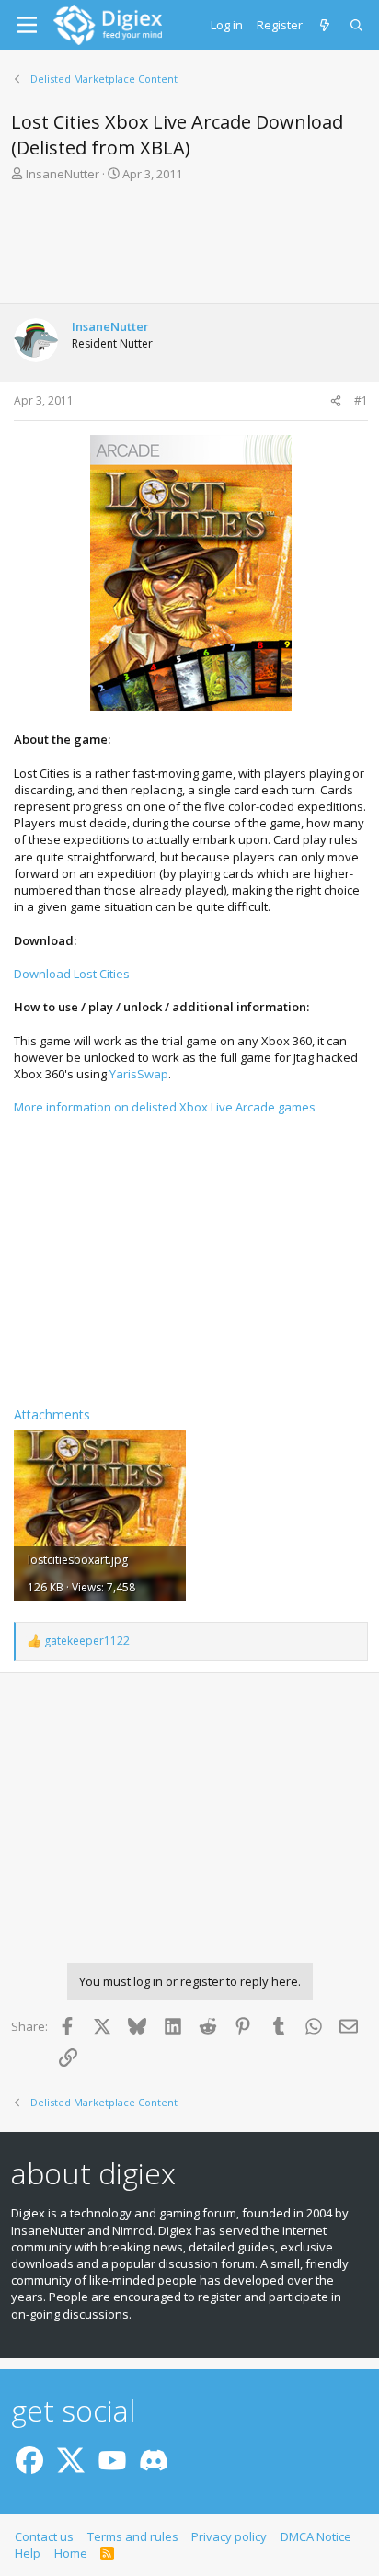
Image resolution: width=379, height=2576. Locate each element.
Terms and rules (133, 2536)
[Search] (357, 25)
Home (71, 2553)
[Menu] (27, 25)
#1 (361, 400)
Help (28, 2553)
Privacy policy (229, 2536)
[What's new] (326, 25)
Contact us (44, 2536)
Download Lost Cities (72, 974)
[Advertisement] (189, 248)
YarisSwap (139, 1074)
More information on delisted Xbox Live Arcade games (165, 1107)
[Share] (336, 401)
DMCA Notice (316, 2536)
